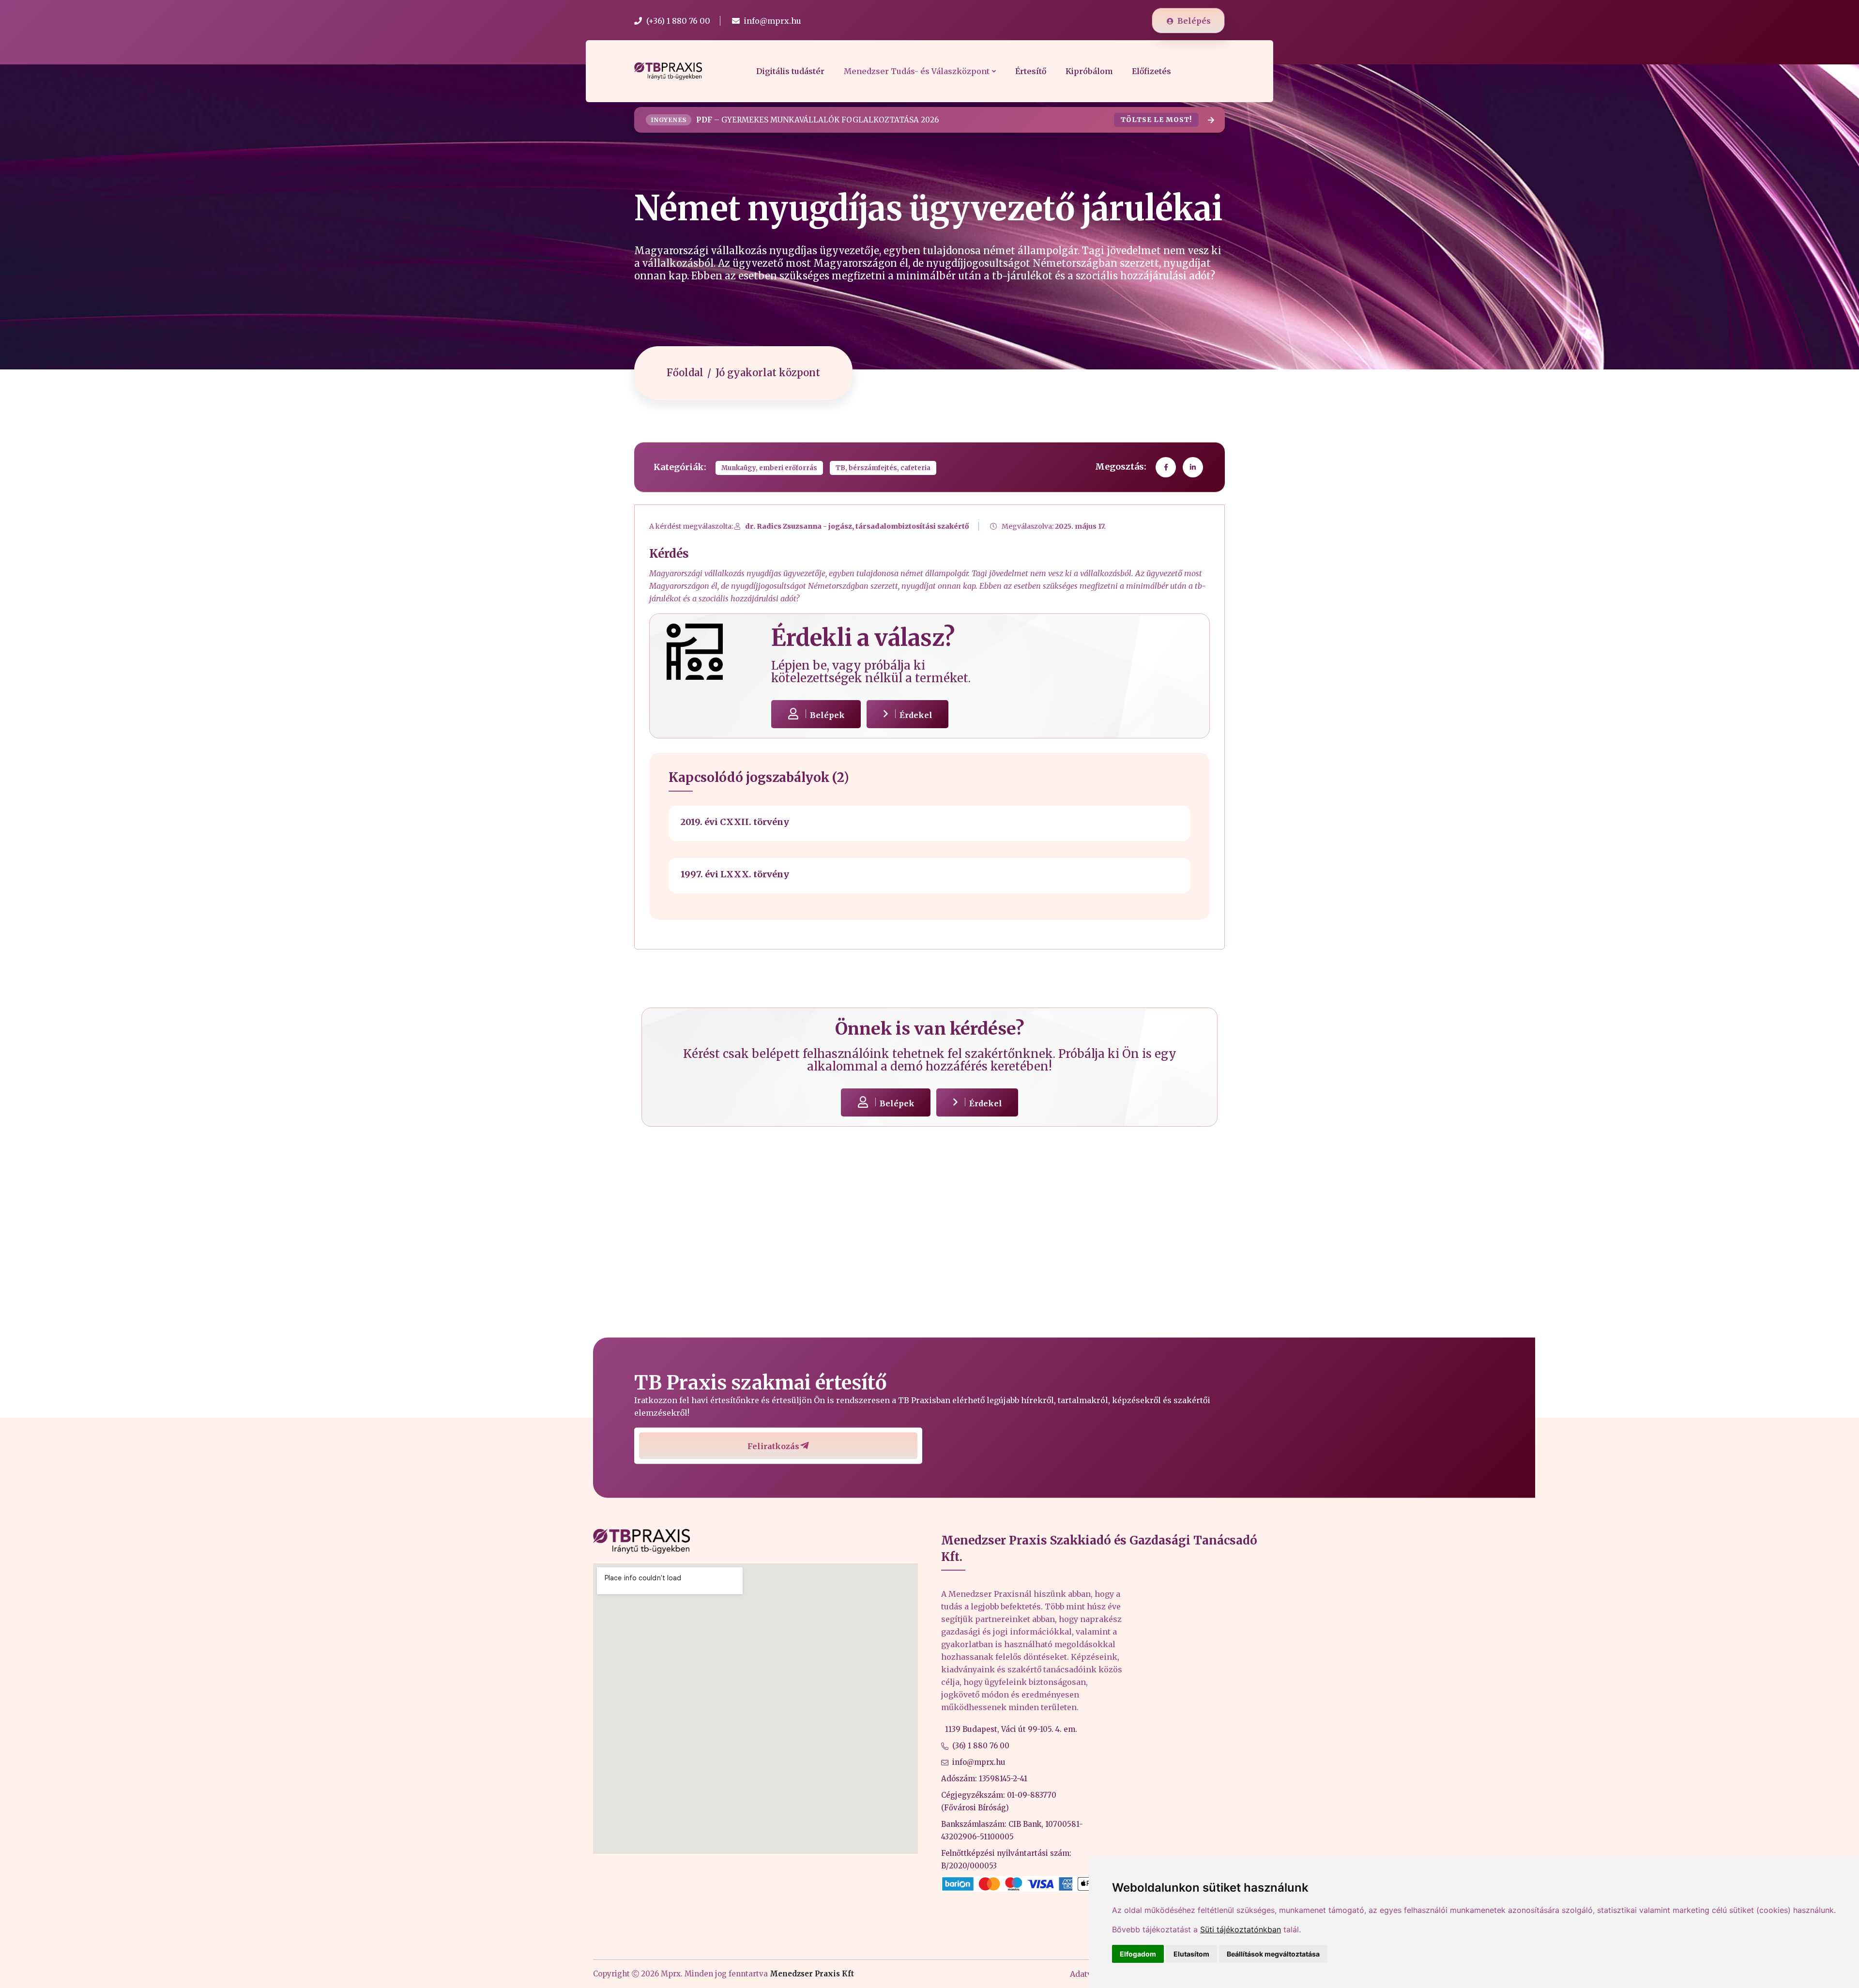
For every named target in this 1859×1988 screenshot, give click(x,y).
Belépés (1194, 21)
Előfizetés (1151, 71)
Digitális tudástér (790, 71)
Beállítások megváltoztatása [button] (1273, 1954)
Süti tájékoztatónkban (1241, 1929)
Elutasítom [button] (1191, 1954)
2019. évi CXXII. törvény (735, 822)
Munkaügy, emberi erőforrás (769, 468)
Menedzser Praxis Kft (812, 1974)
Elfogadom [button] (1138, 1954)
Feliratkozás (773, 1446)
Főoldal (685, 373)
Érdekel (916, 715)
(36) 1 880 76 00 (981, 1746)
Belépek (827, 715)
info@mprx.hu (979, 1762)
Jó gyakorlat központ (768, 373)
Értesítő (1031, 71)
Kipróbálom (1089, 71)
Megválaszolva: (1054, 526)
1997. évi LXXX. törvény (735, 874)
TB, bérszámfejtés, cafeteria (883, 468)
